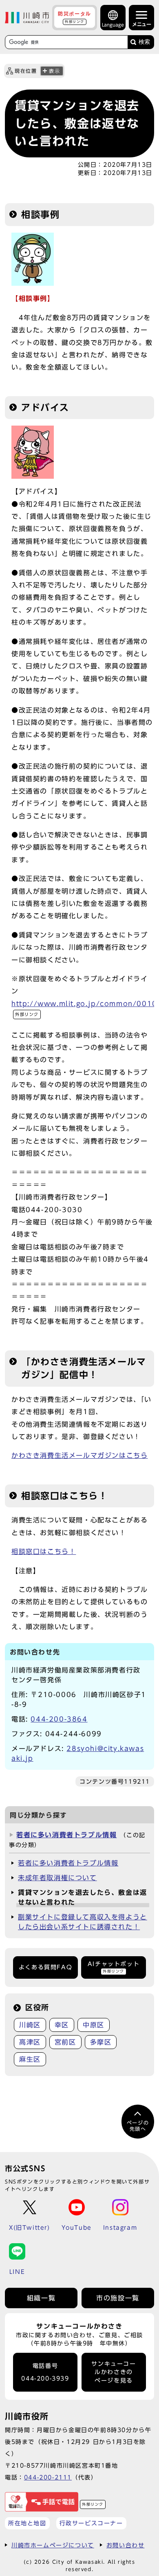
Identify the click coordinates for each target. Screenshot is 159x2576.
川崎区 (30, 2025)
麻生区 (30, 2059)
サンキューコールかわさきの (114, 2372)
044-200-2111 (48, 2477)
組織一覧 (41, 2298)
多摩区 (101, 2042)
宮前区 (65, 2042)
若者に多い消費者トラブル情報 (66, 1835)
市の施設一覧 (118, 2298)
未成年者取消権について (57, 1878)
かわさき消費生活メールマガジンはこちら (79, 1455)
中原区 (94, 2025)
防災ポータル (75, 17)
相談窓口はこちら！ (44, 1551)
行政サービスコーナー (91, 2523)
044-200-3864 (59, 1719)
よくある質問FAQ (45, 1967)
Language (113, 25)
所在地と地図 (27, 2523)
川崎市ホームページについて (53, 2545)
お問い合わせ (126, 2545)
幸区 (62, 2025)
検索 (144, 42)
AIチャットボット (114, 1967)
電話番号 (45, 2372)
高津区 (30, 2042)
